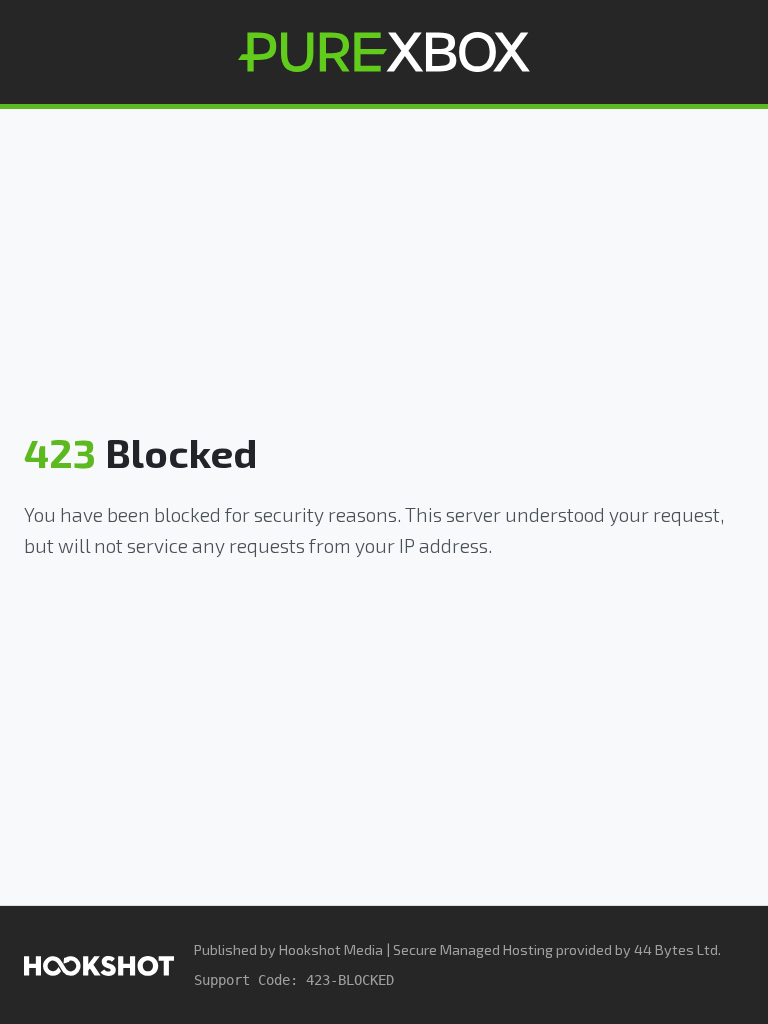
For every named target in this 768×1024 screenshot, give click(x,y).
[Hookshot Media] (99, 964)
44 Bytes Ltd (676, 949)
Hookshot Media (331, 949)
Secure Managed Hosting (473, 949)
